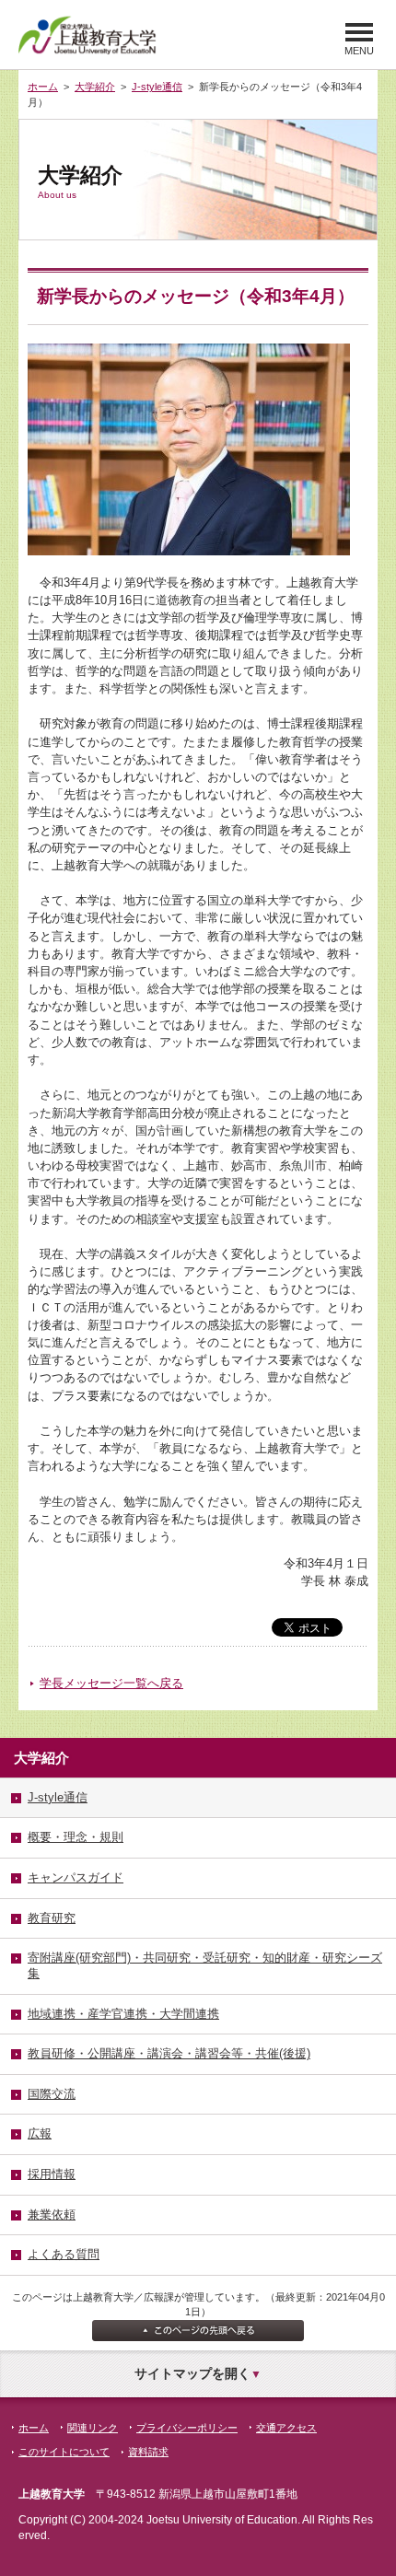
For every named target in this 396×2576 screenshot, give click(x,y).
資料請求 (148, 2452)
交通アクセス (286, 2428)
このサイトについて (64, 2452)
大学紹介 (95, 87)
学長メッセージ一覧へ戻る (111, 1683)
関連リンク (93, 2428)
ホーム (43, 87)
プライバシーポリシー (187, 2428)
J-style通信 (157, 87)
